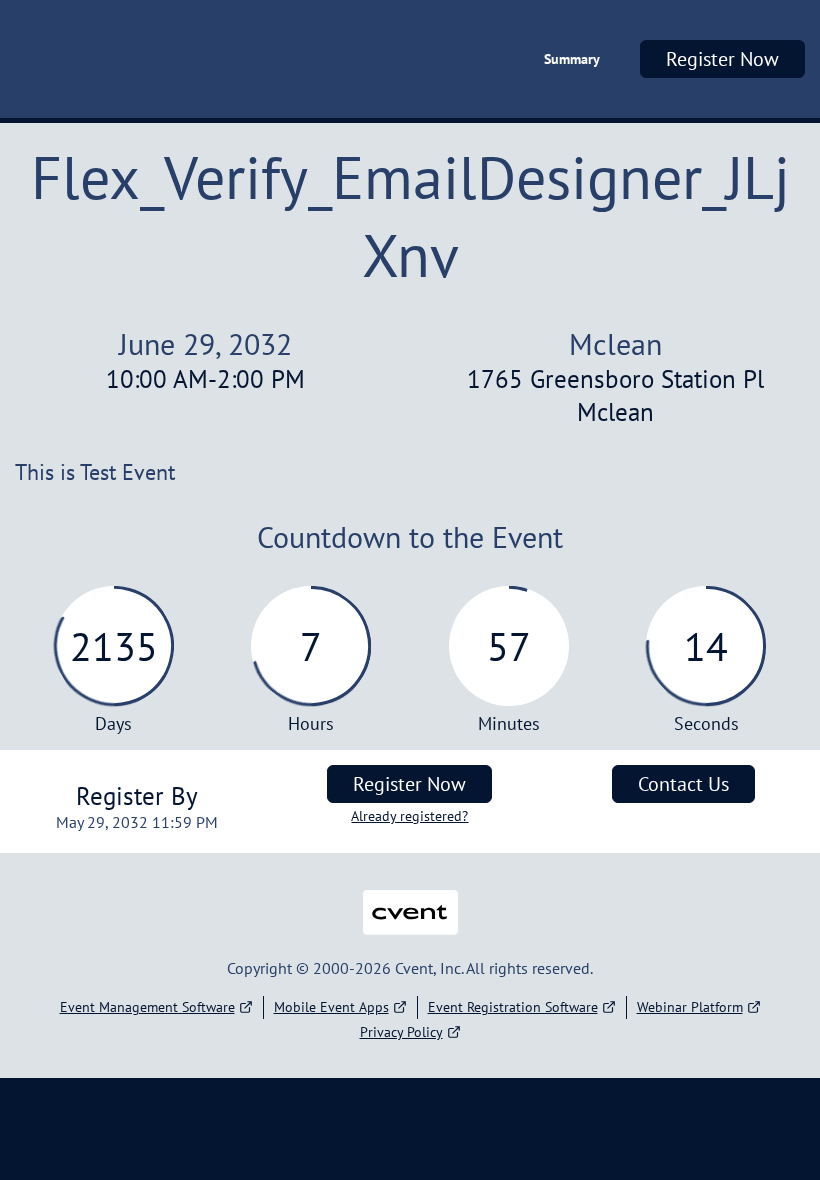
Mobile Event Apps (331, 1007)
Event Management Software (147, 1007)
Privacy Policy (401, 1032)
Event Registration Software (513, 1007)
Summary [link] (572, 59)
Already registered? (409, 816)
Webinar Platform (690, 1007)
